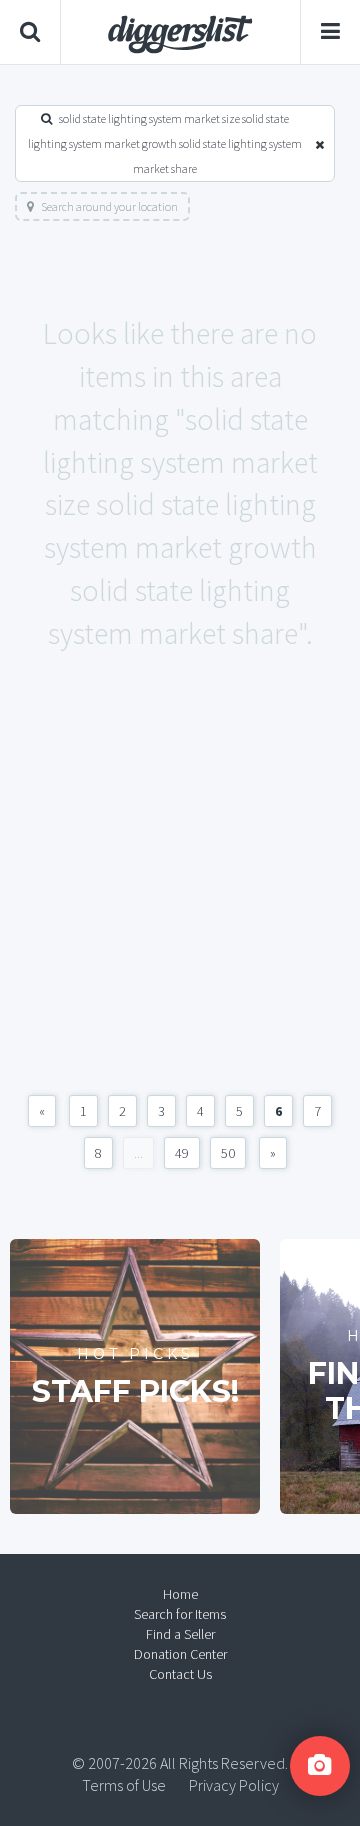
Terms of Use (124, 1785)
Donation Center (180, 1654)
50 (228, 1153)
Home (180, 1594)
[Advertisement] (180, 895)
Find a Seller (180, 1634)
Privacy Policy (234, 1785)
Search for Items (180, 1614)
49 (182, 1153)
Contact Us (180, 1674)
